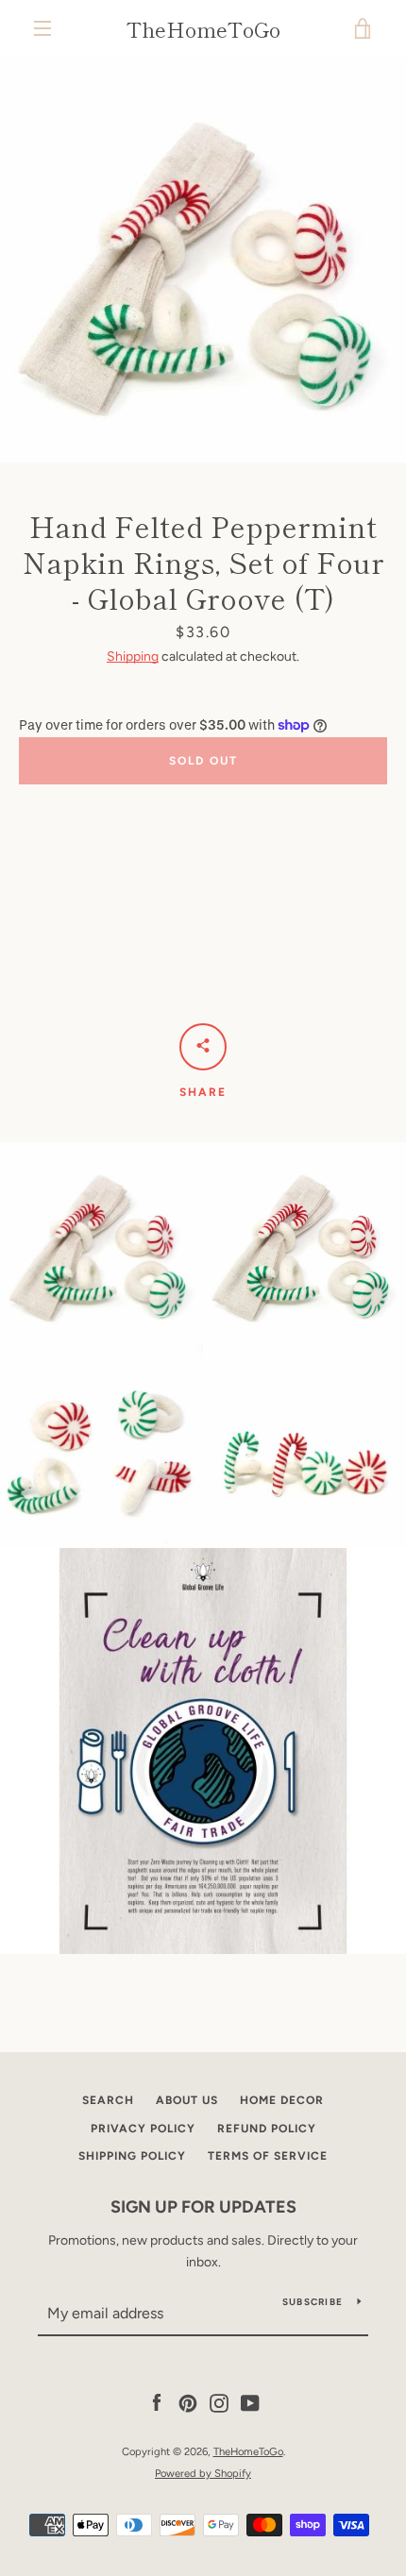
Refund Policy (267, 2129)
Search (108, 2100)
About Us (187, 2100)
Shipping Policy (132, 2156)
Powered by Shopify (203, 2473)
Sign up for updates (203, 2207)
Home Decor (282, 2100)
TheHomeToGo (203, 28)
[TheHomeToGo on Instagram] (219, 2403)
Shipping (133, 657)
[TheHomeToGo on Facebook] (157, 2403)
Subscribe (313, 2302)
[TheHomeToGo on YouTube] (250, 2403)
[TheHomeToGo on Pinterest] (188, 2403)
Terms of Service (268, 2156)
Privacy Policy (143, 2129)
